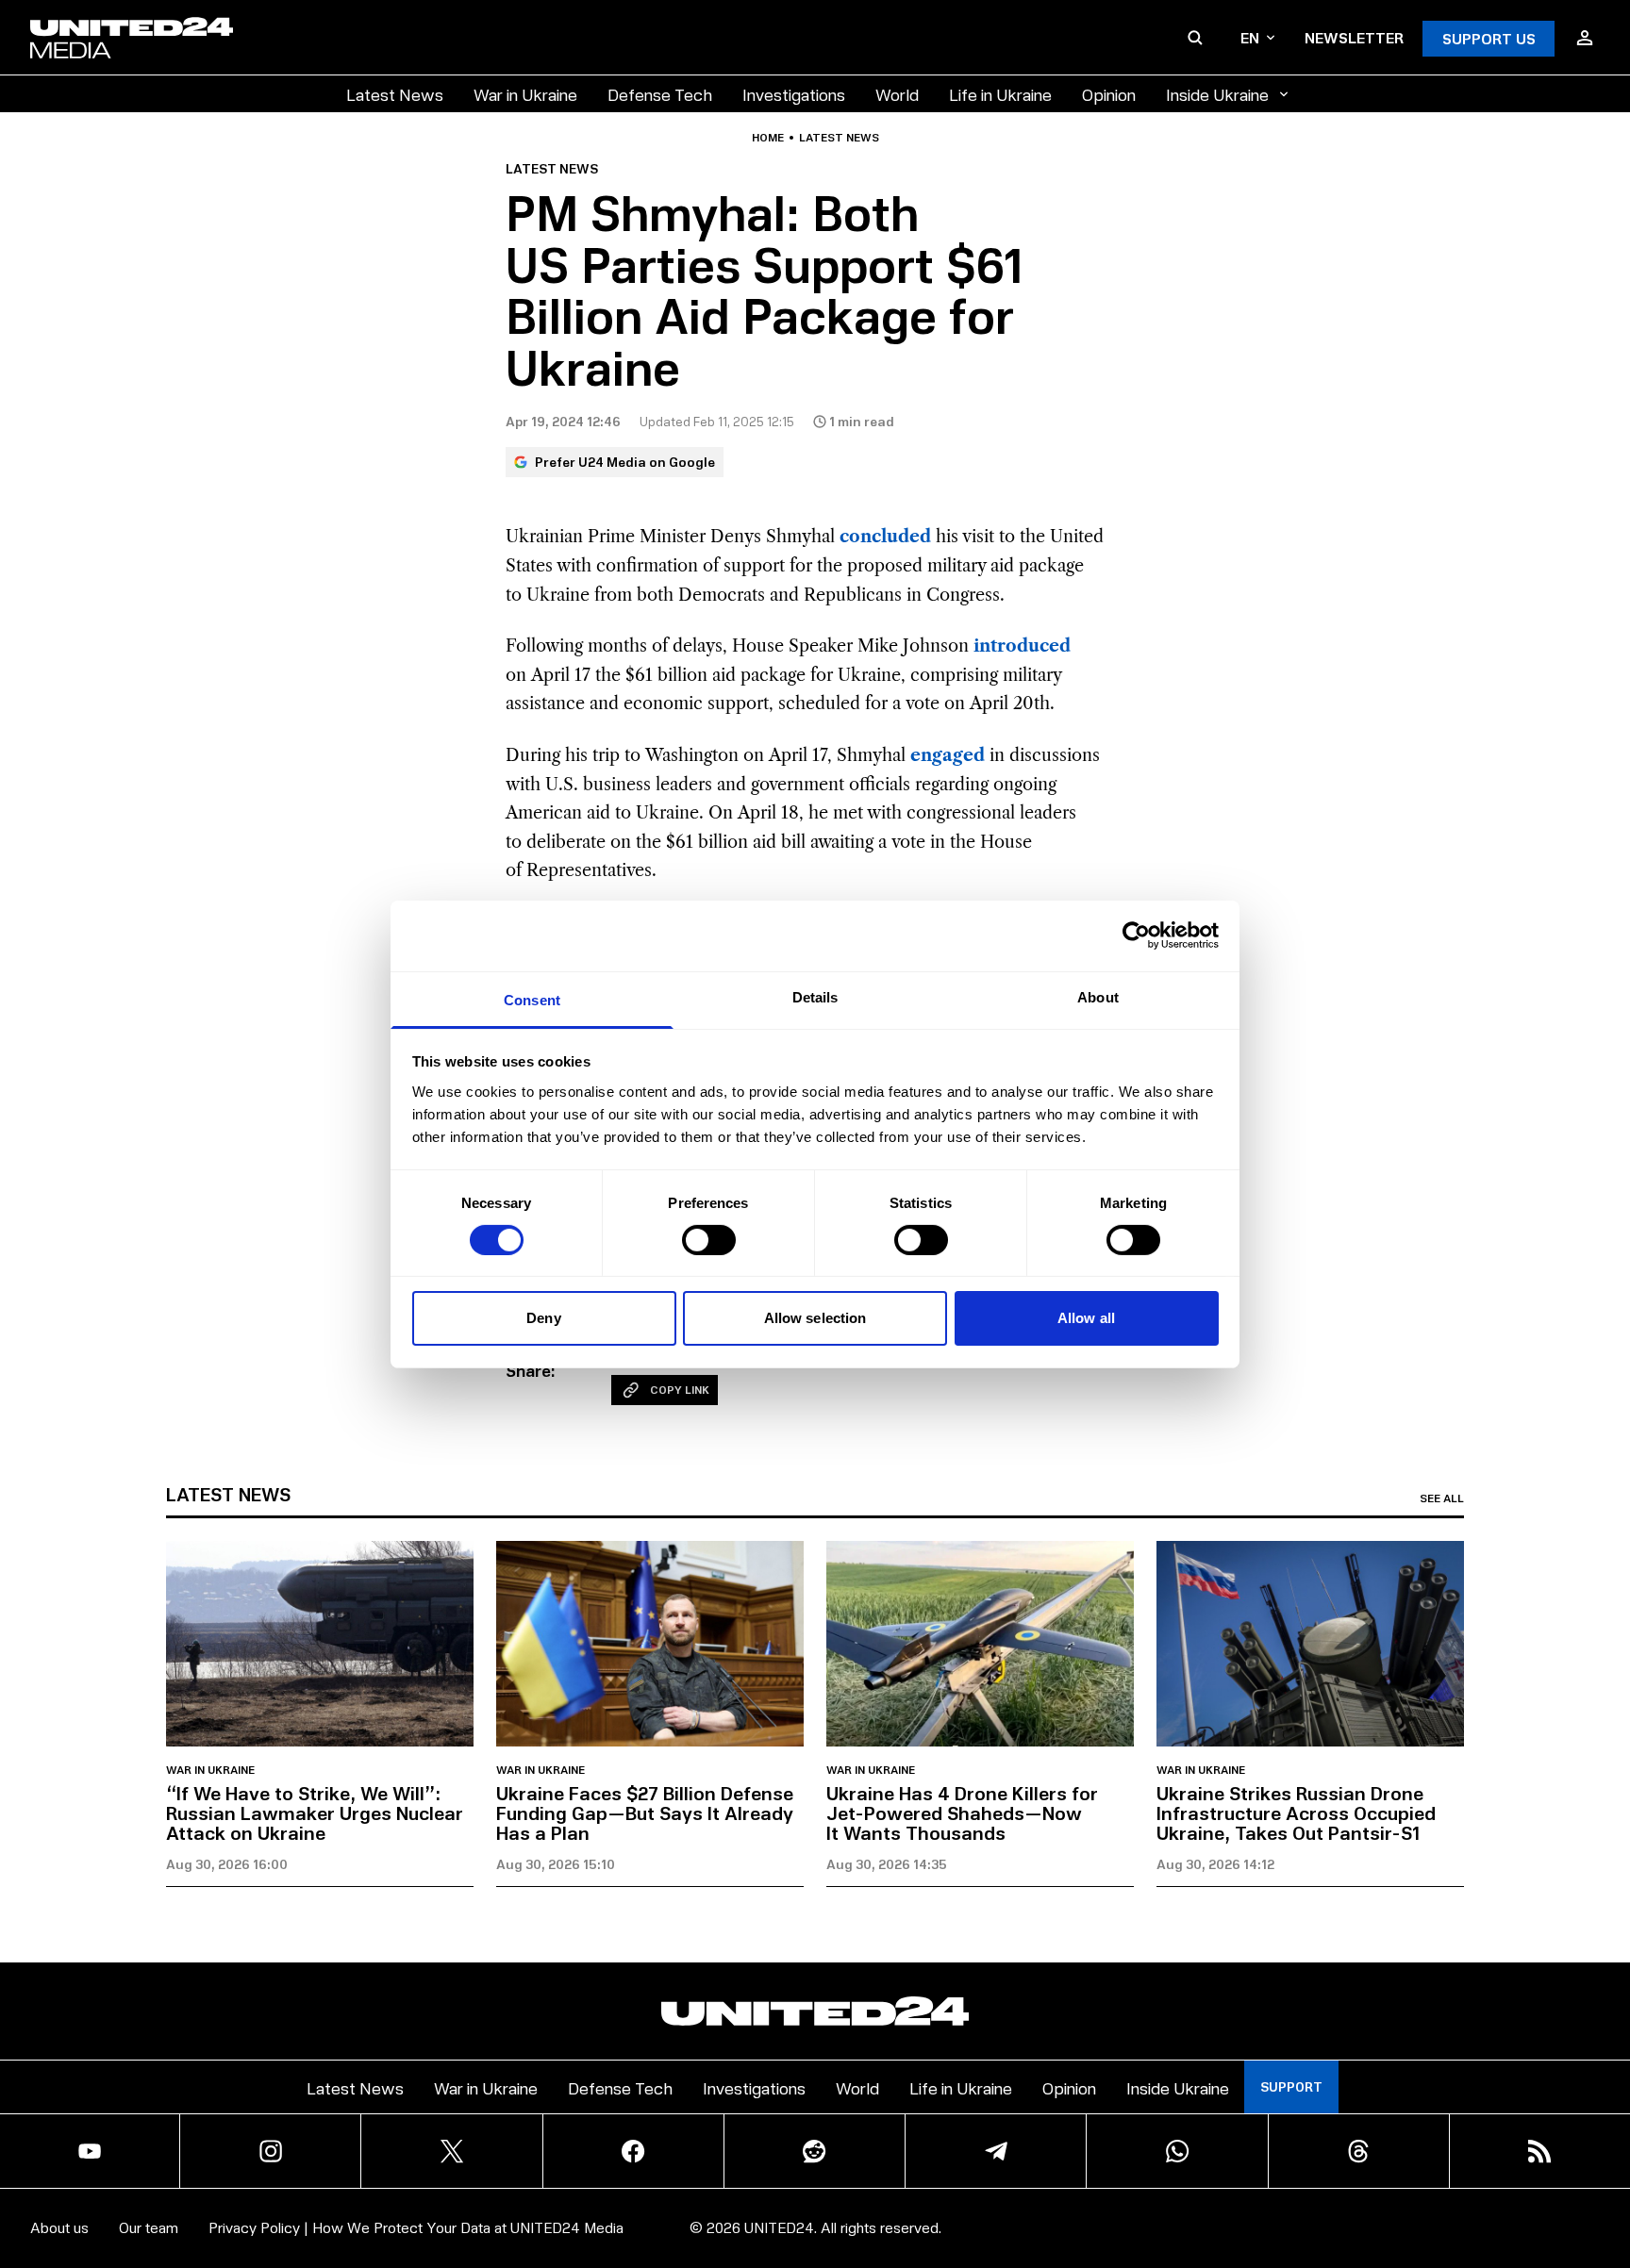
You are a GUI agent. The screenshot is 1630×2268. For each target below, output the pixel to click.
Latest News (395, 94)
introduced (1022, 646)
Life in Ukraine (1000, 94)
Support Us (1489, 38)
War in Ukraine (525, 94)
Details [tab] (815, 996)
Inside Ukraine (1217, 94)
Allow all (1086, 1318)
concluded (885, 537)
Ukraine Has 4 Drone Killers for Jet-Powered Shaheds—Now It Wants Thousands (962, 1813)
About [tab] (1098, 996)
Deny (543, 1318)
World (897, 94)
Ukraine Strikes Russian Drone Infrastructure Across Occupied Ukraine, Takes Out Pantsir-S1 (1296, 1813)
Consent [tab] (532, 999)
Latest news (839, 138)
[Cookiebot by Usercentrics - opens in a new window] (1136, 935)
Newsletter (1354, 37)
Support (1291, 2086)
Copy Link (680, 1390)
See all (1442, 1498)
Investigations (794, 94)
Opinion (1109, 94)
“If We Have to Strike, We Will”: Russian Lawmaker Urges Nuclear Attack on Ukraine (315, 1813)
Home (768, 138)
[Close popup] (1607, 2149)
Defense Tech (660, 94)
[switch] (709, 1240)
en (1250, 37)
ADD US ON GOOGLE (1140, 2197)
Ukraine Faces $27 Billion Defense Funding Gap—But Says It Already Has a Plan (645, 1813)
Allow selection (815, 1318)
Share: (531, 1370)
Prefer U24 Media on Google (625, 462)
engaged (948, 755)
